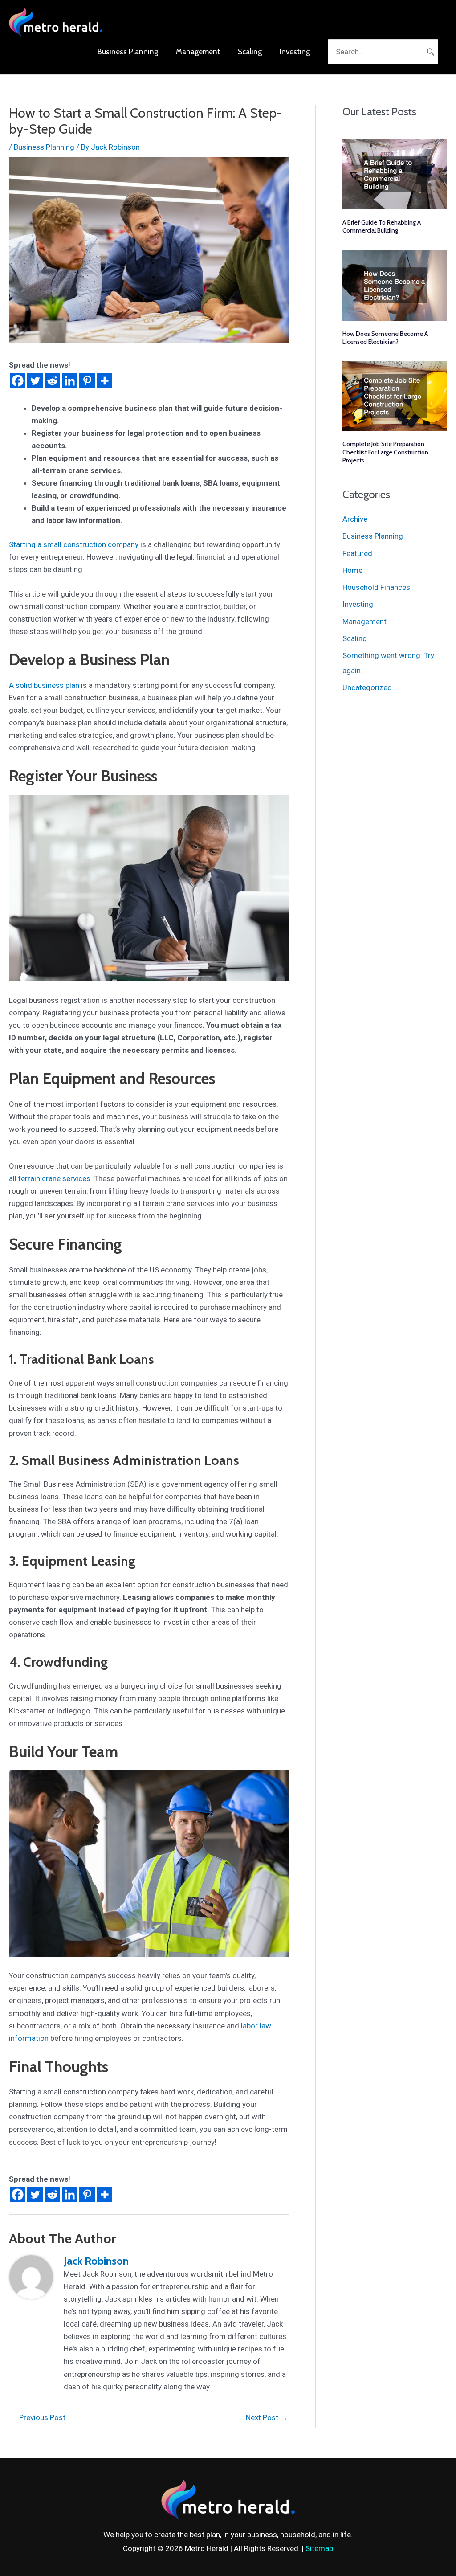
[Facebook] (18, 381)
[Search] (431, 52)
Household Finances (376, 587)
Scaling (355, 638)
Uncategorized (367, 687)
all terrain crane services (50, 1178)
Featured (357, 553)
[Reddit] (52, 381)
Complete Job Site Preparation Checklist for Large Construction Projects (385, 452)
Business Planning (44, 147)
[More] (104, 381)
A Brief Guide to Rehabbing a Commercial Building (382, 226)
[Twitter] (35, 381)
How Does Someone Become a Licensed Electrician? (385, 338)
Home (352, 570)
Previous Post (38, 2417)
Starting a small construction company (74, 544)
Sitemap (319, 2548)
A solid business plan (44, 685)
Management (364, 622)
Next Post (267, 2417)
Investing (358, 604)
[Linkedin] (70, 381)
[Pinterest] (87, 381)
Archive (355, 519)
